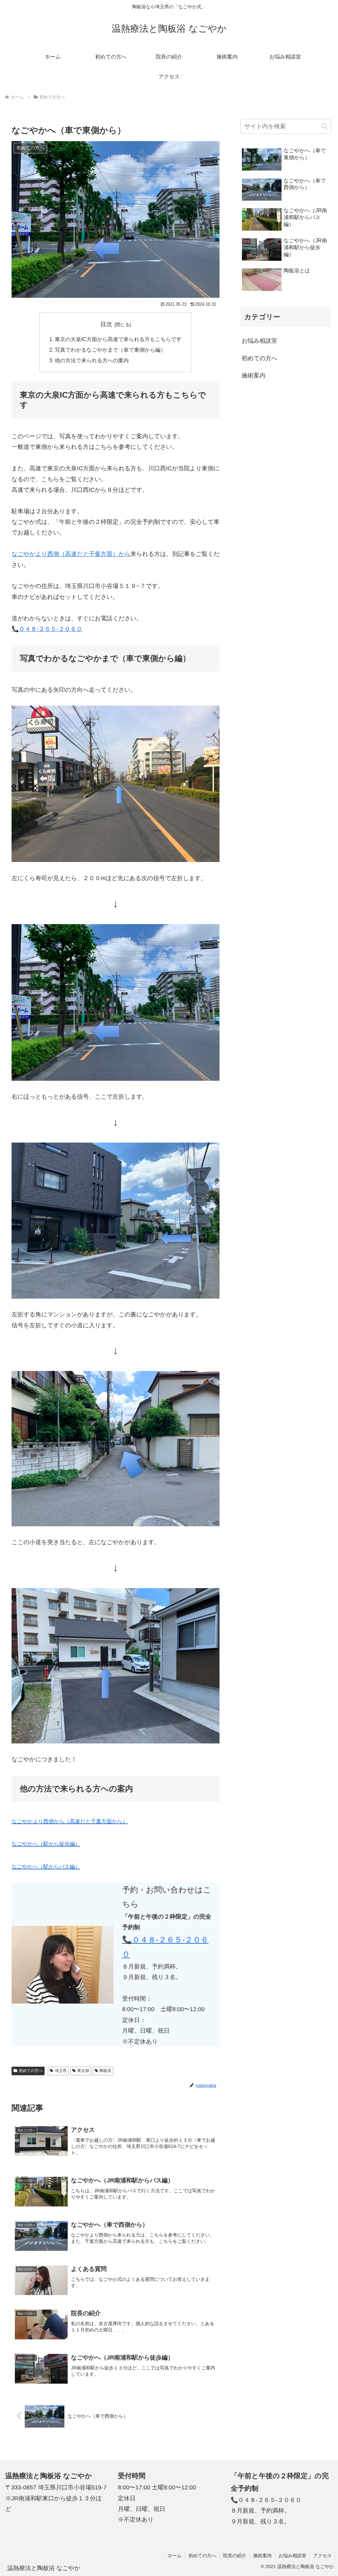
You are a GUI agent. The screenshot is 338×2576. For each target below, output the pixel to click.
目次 (106, 324)
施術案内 (262, 2556)
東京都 (83, 2071)
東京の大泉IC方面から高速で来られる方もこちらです (118, 339)
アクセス (322, 2556)
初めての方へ (31, 2071)
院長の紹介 (235, 2556)
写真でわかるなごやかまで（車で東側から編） (110, 350)
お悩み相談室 (292, 2556)
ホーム (175, 2556)
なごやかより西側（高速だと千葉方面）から (71, 554)
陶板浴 (105, 2071)
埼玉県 (61, 2071)
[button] (324, 126)
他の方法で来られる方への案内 (92, 360)
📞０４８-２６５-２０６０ (47, 629)
